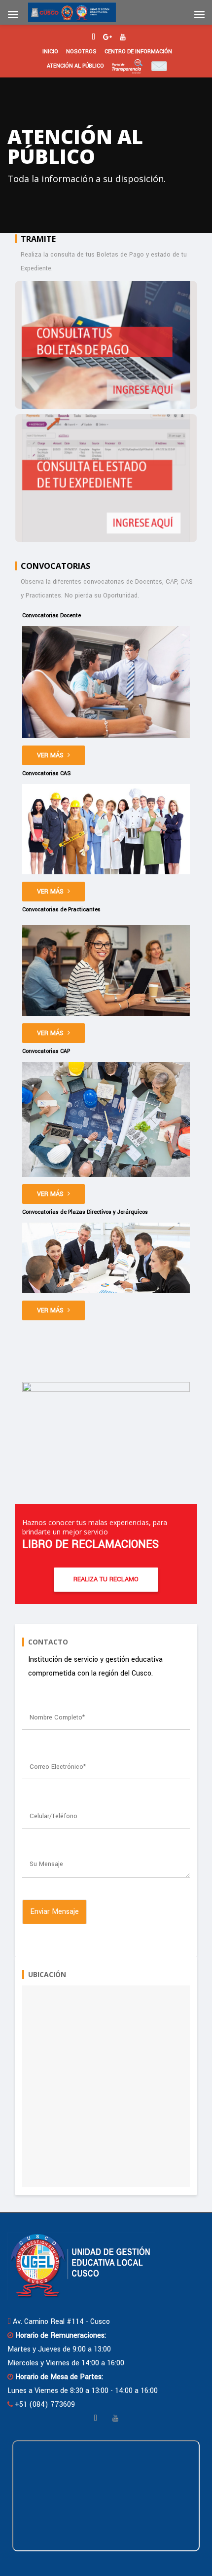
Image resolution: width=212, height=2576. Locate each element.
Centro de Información (138, 52)
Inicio (50, 52)
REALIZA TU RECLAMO (106, 1579)
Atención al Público (75, 66)
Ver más (50, 755)
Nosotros (81, 52)
